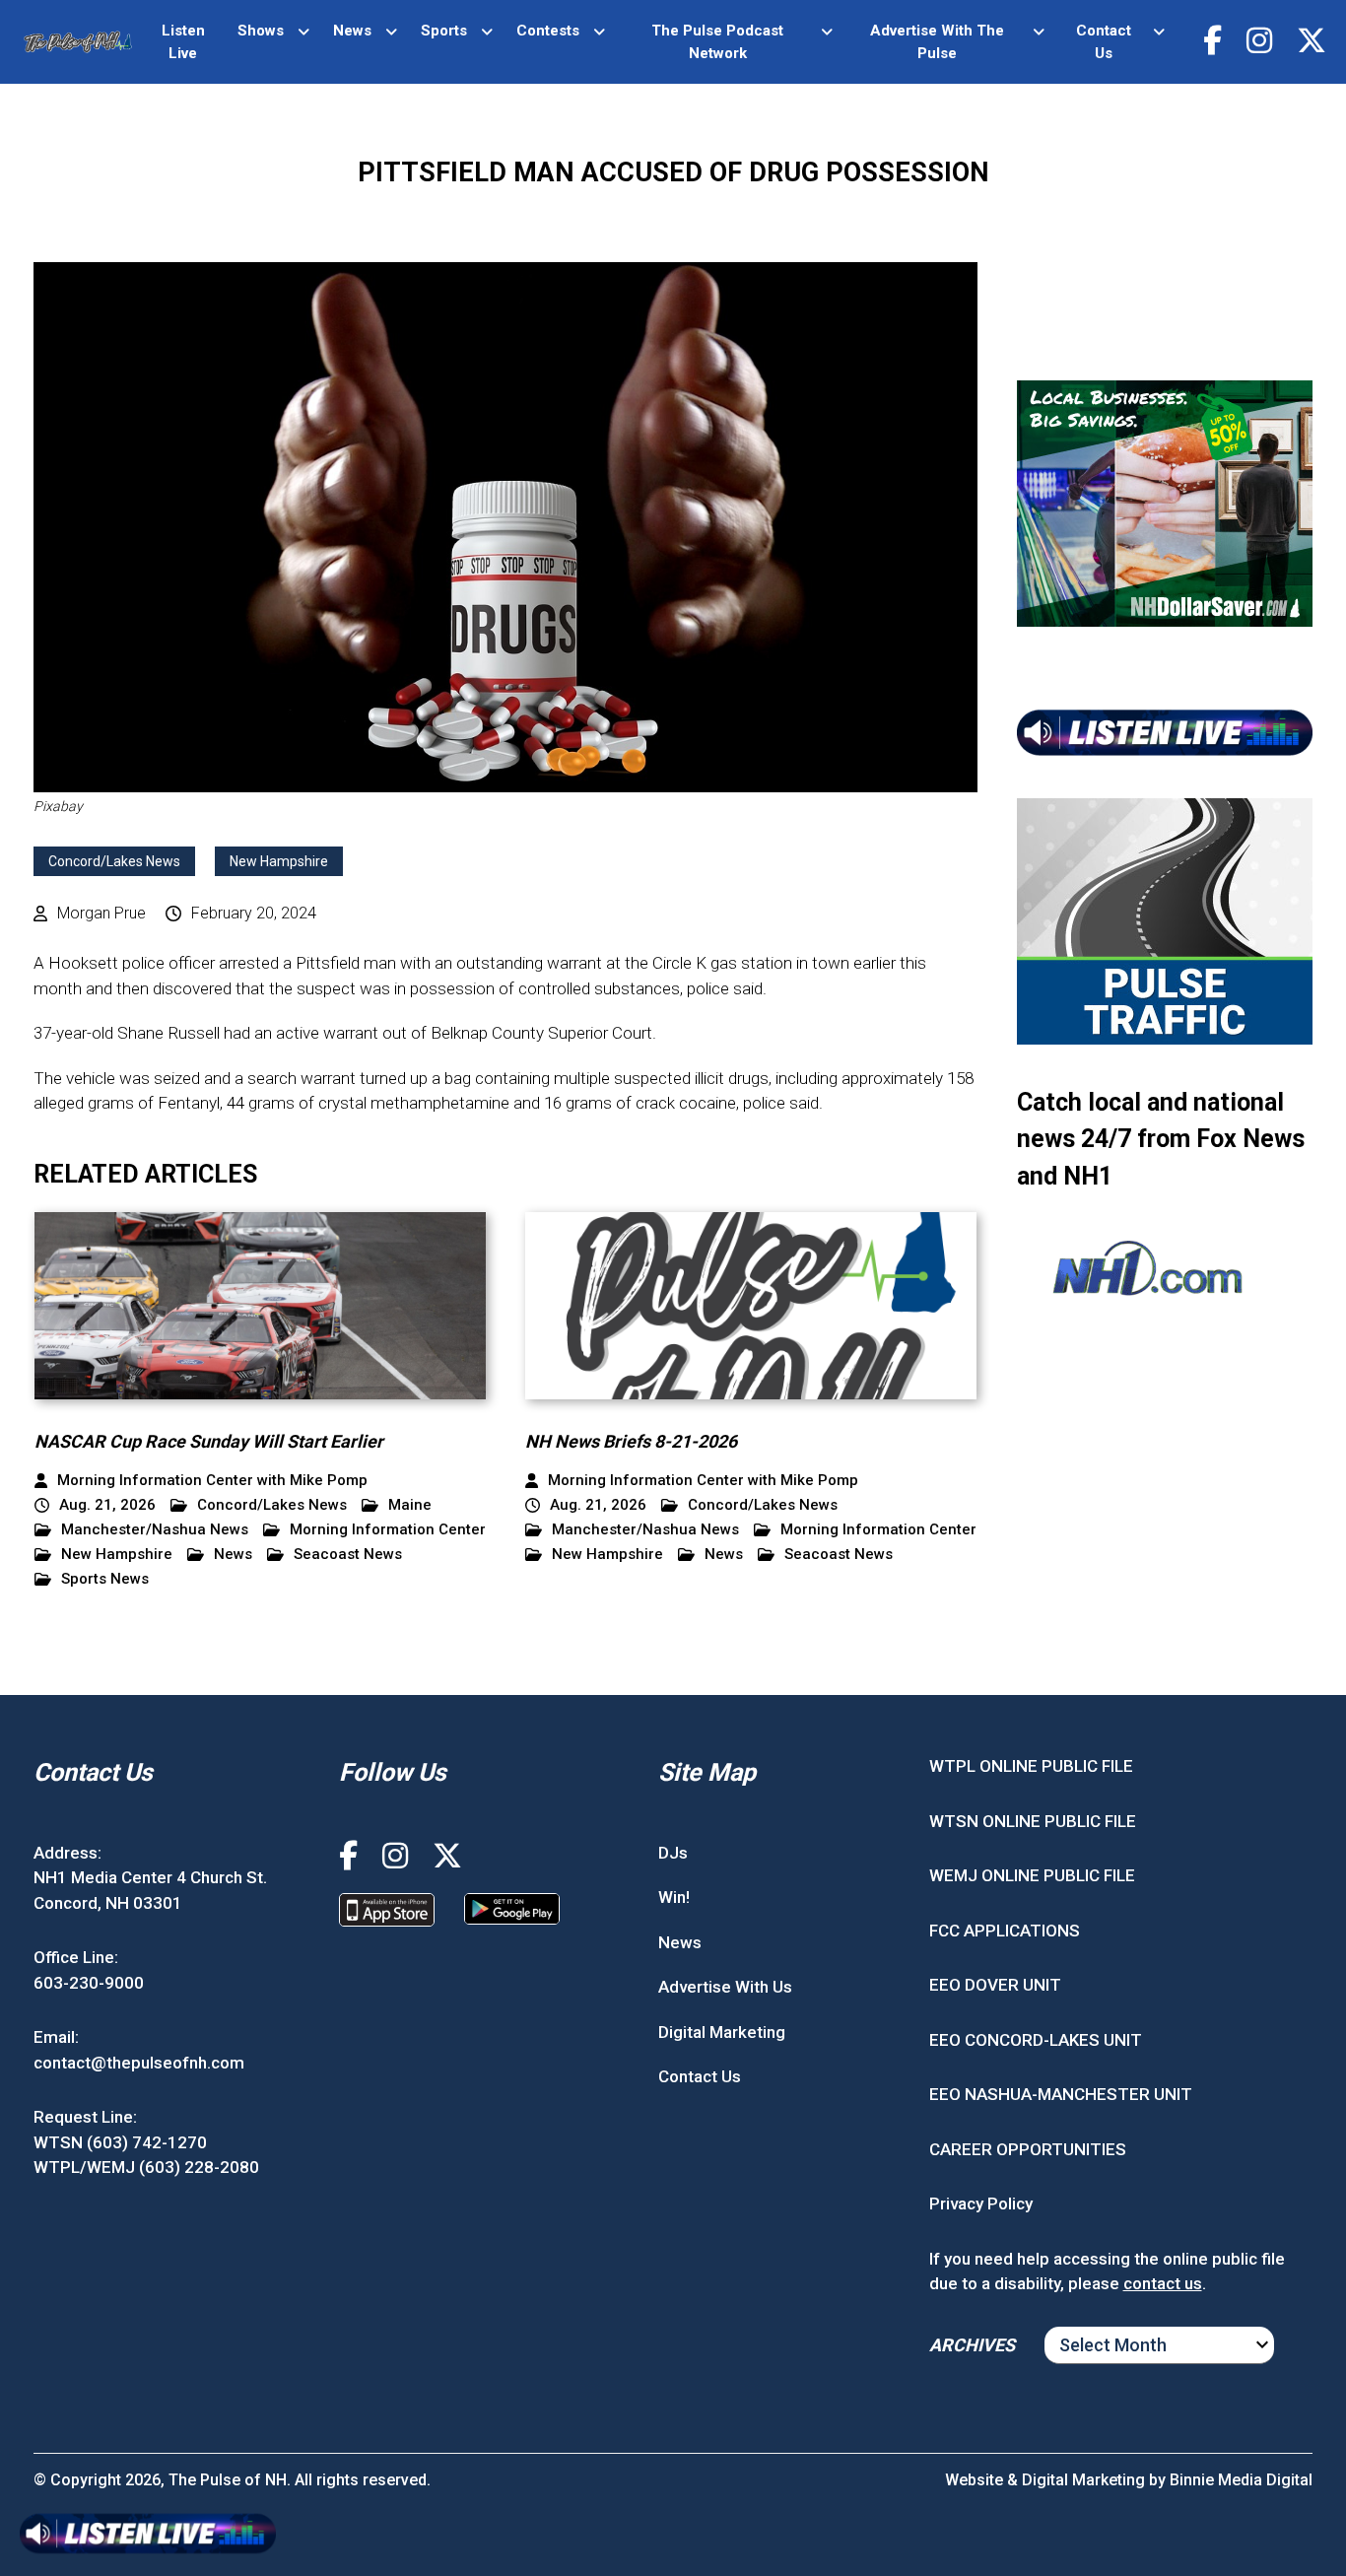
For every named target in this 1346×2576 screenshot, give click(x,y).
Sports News (105, 1579)
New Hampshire (279, 861)
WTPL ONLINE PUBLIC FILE (1031, 1766)
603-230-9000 (89, 1983)
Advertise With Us (725, 1987)
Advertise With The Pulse (937, 42)
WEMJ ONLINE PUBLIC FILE (1032, 1875)
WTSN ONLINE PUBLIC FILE (1033, 1821)
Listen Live (183, 42)
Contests (548, 31)
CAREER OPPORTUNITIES (1028, 2149)
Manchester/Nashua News (155, 1530)
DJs (673, 1853)
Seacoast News (348, 1555)
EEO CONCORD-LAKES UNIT (1036, 2040)
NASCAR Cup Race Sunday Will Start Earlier (209, 1441)
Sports (444, 31)
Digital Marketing (722, 2032)
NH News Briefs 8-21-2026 (631, 1441)
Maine (410, 1505)
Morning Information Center (388, 1530)
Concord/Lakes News (114, 861)
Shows (261, 31)
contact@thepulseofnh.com (139, 2063)
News (352, 31)
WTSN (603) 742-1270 (120, 2142)
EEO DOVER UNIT (995, 1985)
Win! (674, 1897)
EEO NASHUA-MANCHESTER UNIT (1061, 2094)
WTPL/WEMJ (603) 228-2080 (146, 2167)
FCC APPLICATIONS (1005, 1931)
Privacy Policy (981, 2203)
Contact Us (1104, 42)
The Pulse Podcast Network (717, 42)
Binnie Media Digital (1241, 2480)
